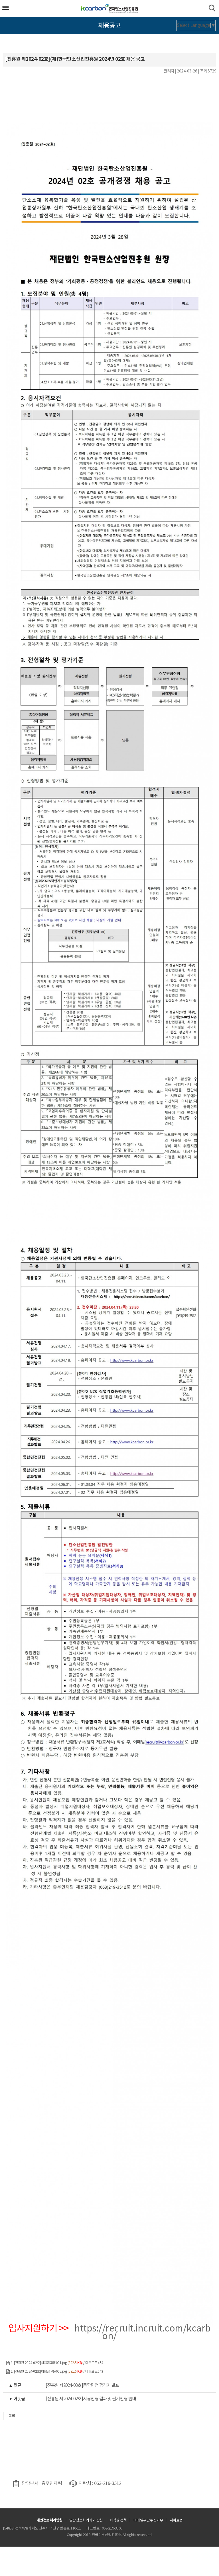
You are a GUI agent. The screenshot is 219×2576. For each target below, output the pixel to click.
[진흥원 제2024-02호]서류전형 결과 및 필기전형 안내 (72, 2399)
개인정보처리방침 (50, 2520)
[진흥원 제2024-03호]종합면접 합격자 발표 (64, 2386)
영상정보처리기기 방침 (86, 2521)
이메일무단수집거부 (148, 2521)
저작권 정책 (118, 2521)
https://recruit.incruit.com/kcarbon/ (143, 2332)
